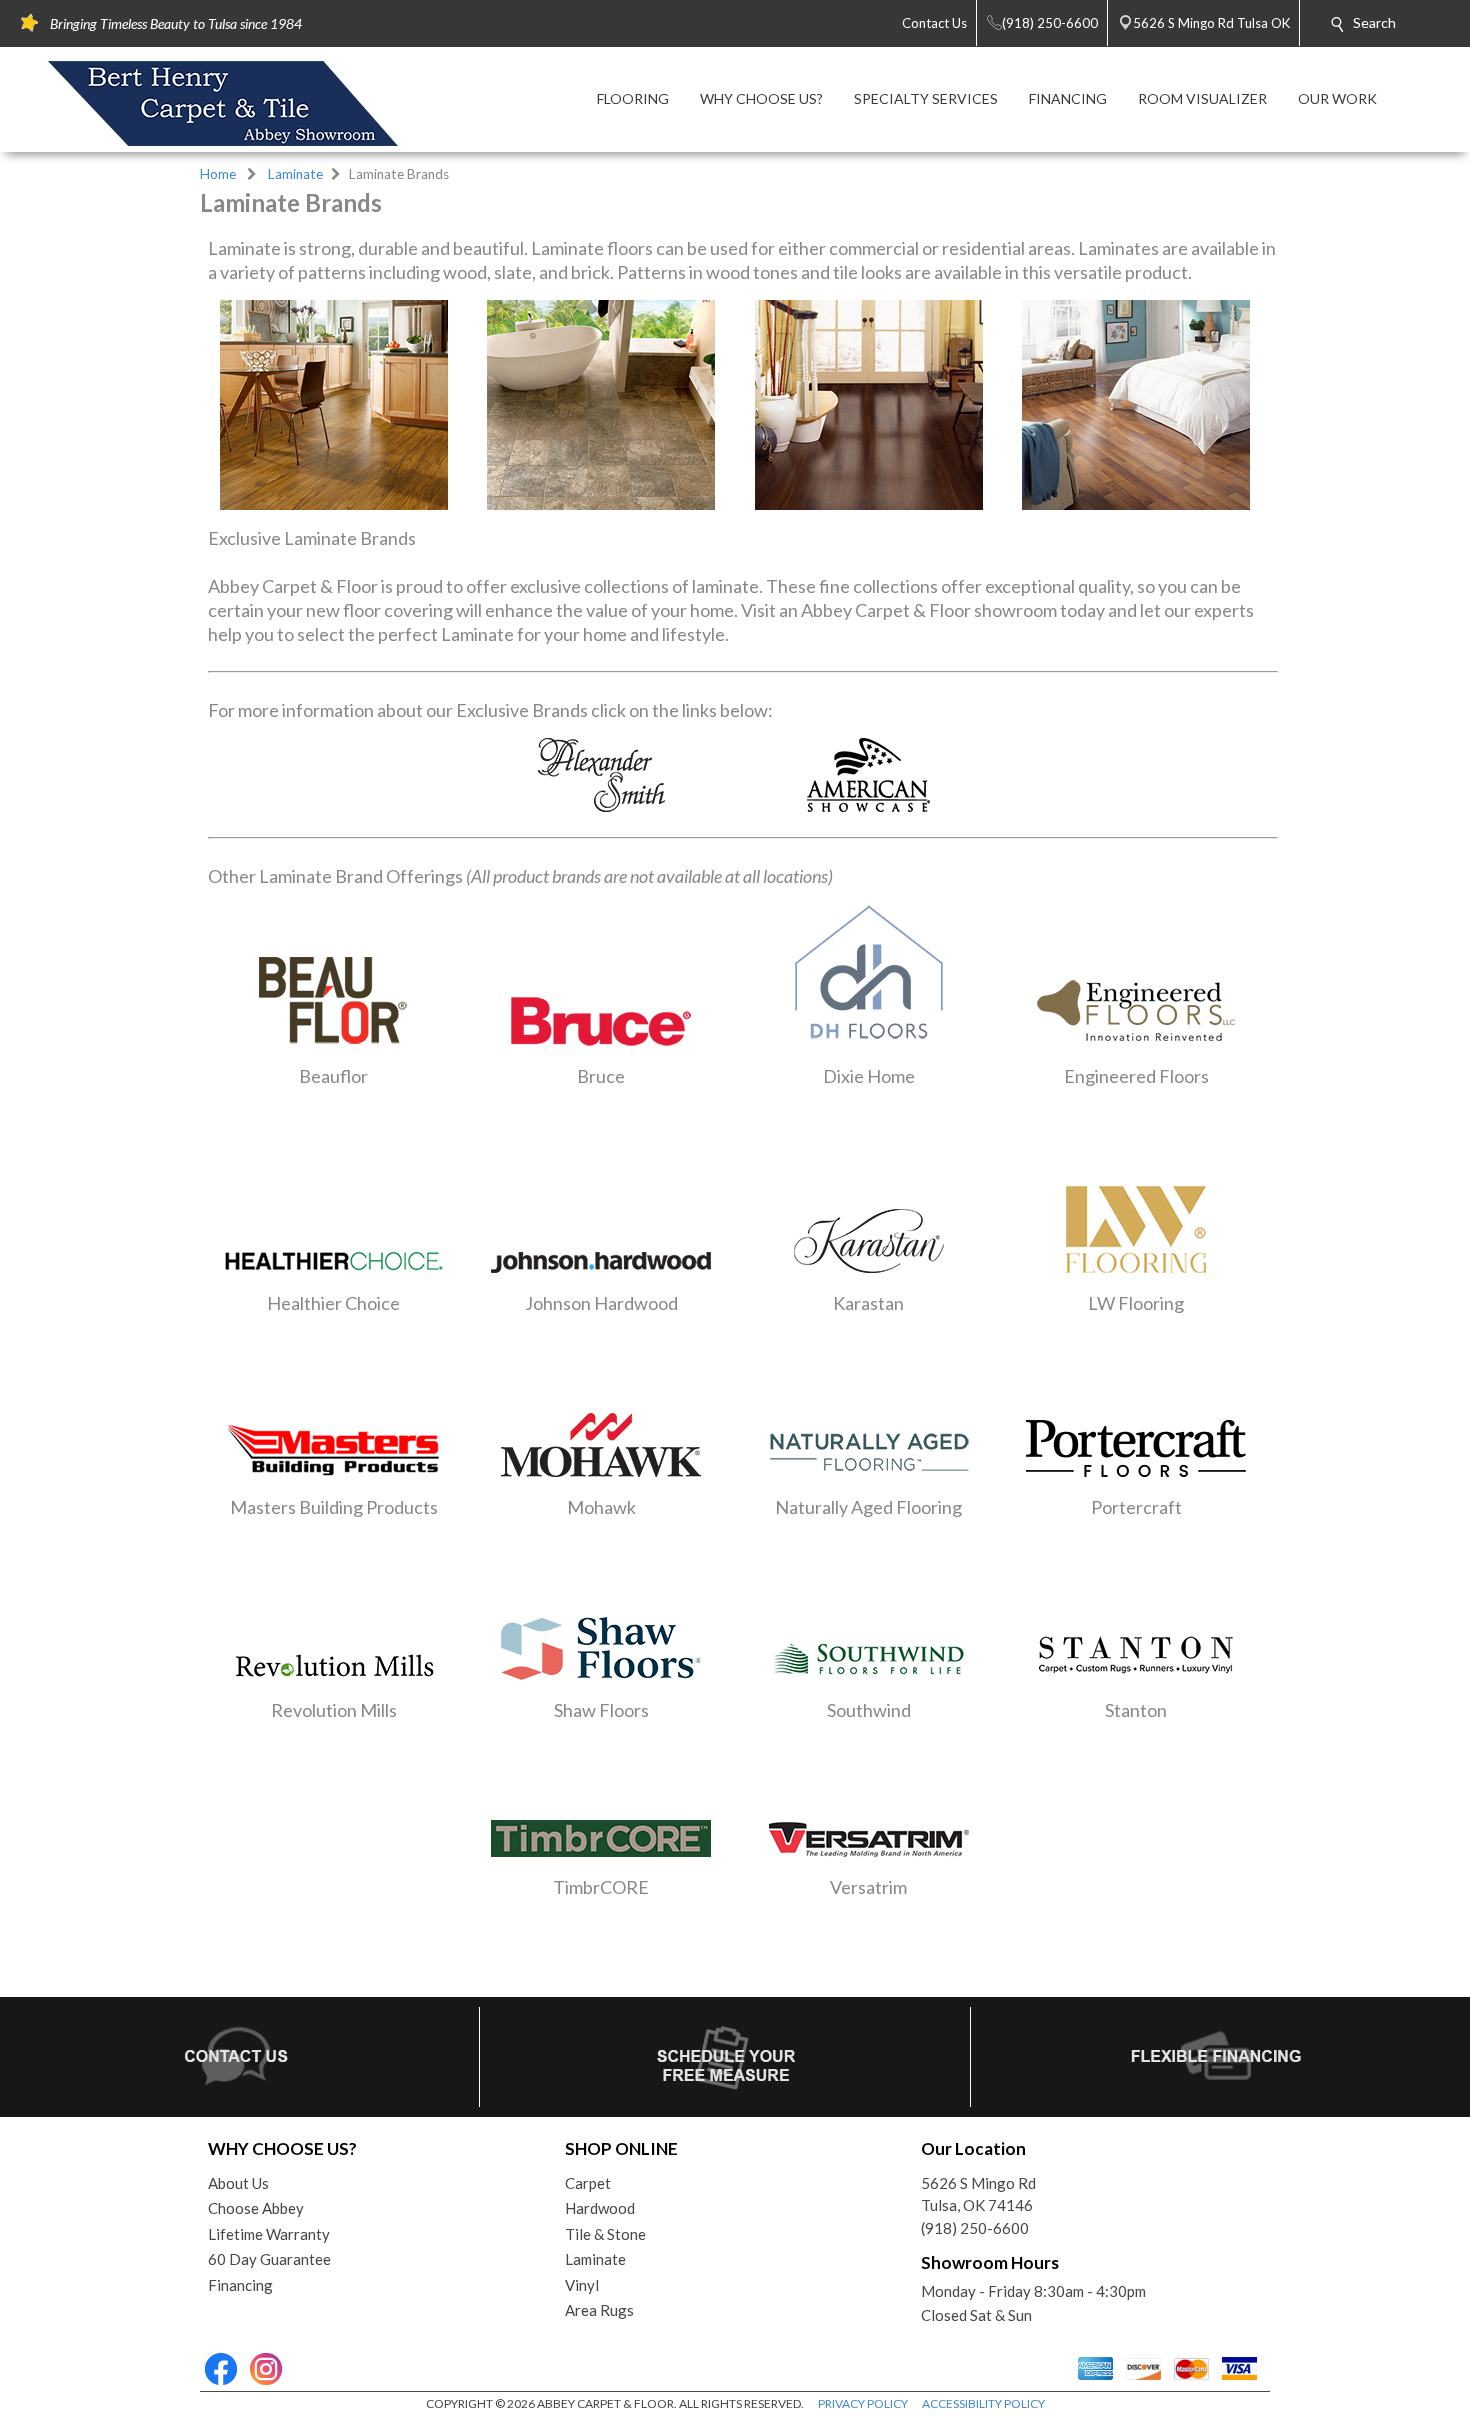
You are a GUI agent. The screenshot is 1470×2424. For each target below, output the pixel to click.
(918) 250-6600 (975, 2228)
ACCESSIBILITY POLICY (983, 2403)
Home (218, 174)
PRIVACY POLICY (863, 2403)
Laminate (295, 174)
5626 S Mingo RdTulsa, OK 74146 (978, 2194)
